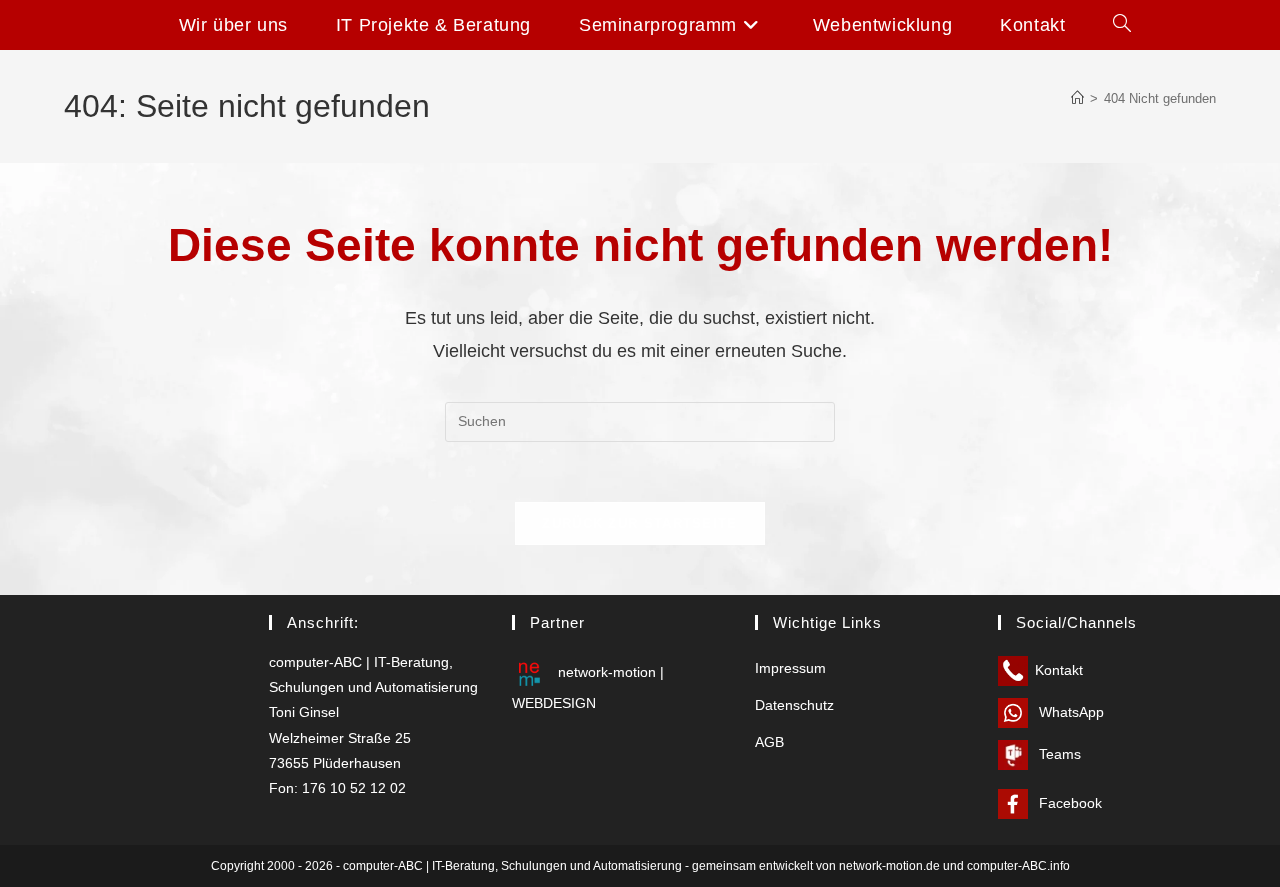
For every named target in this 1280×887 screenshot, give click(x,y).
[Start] (1077, 98)
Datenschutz (794, 705)
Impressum (790, 668)
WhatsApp (1069, 712)
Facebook (1068, 803)
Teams (1058, 754)
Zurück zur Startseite (639, 523)
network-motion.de (889, 866)
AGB (769, 742)
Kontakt (1059, 670)
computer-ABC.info (1018, 866)
